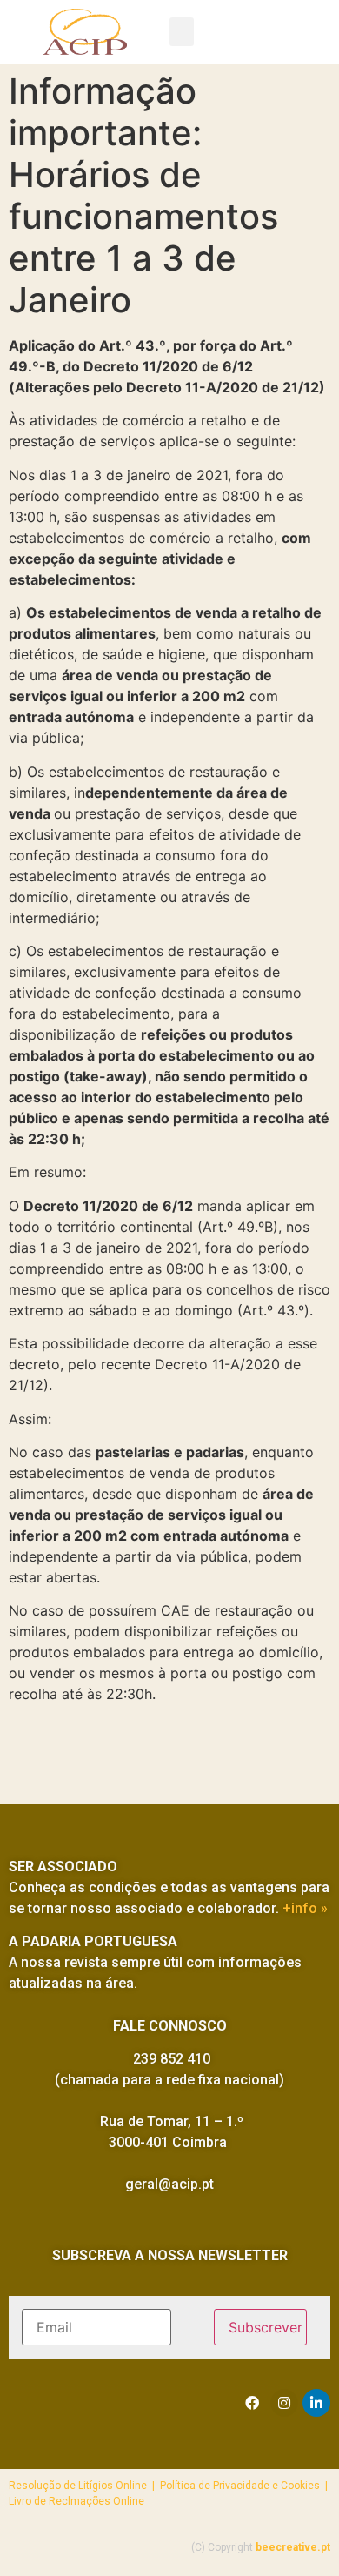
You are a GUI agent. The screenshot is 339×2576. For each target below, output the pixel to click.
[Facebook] (252, 2403)
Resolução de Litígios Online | (84, 2486)
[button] (182, 32)
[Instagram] (284, 2403)
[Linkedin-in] (316, 2403)
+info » (305, 1908)
